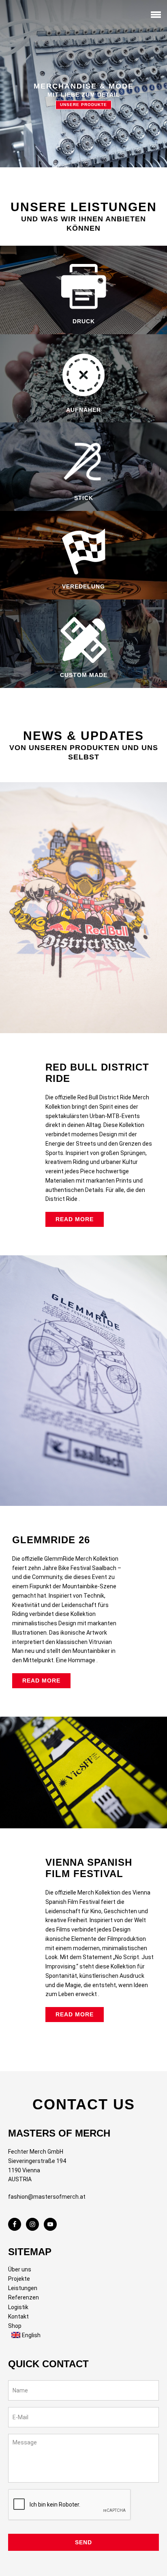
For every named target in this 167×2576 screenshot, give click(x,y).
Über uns (20, 2269)
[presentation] (70, 2505)
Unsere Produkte (83, 105)
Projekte (19, 2279)
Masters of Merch (22, 16)
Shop (15, 2326)
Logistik (18, 2307)
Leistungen (23, 2288)
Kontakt (18, 2316)
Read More (75, 1219)
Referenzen (24, 2297)
